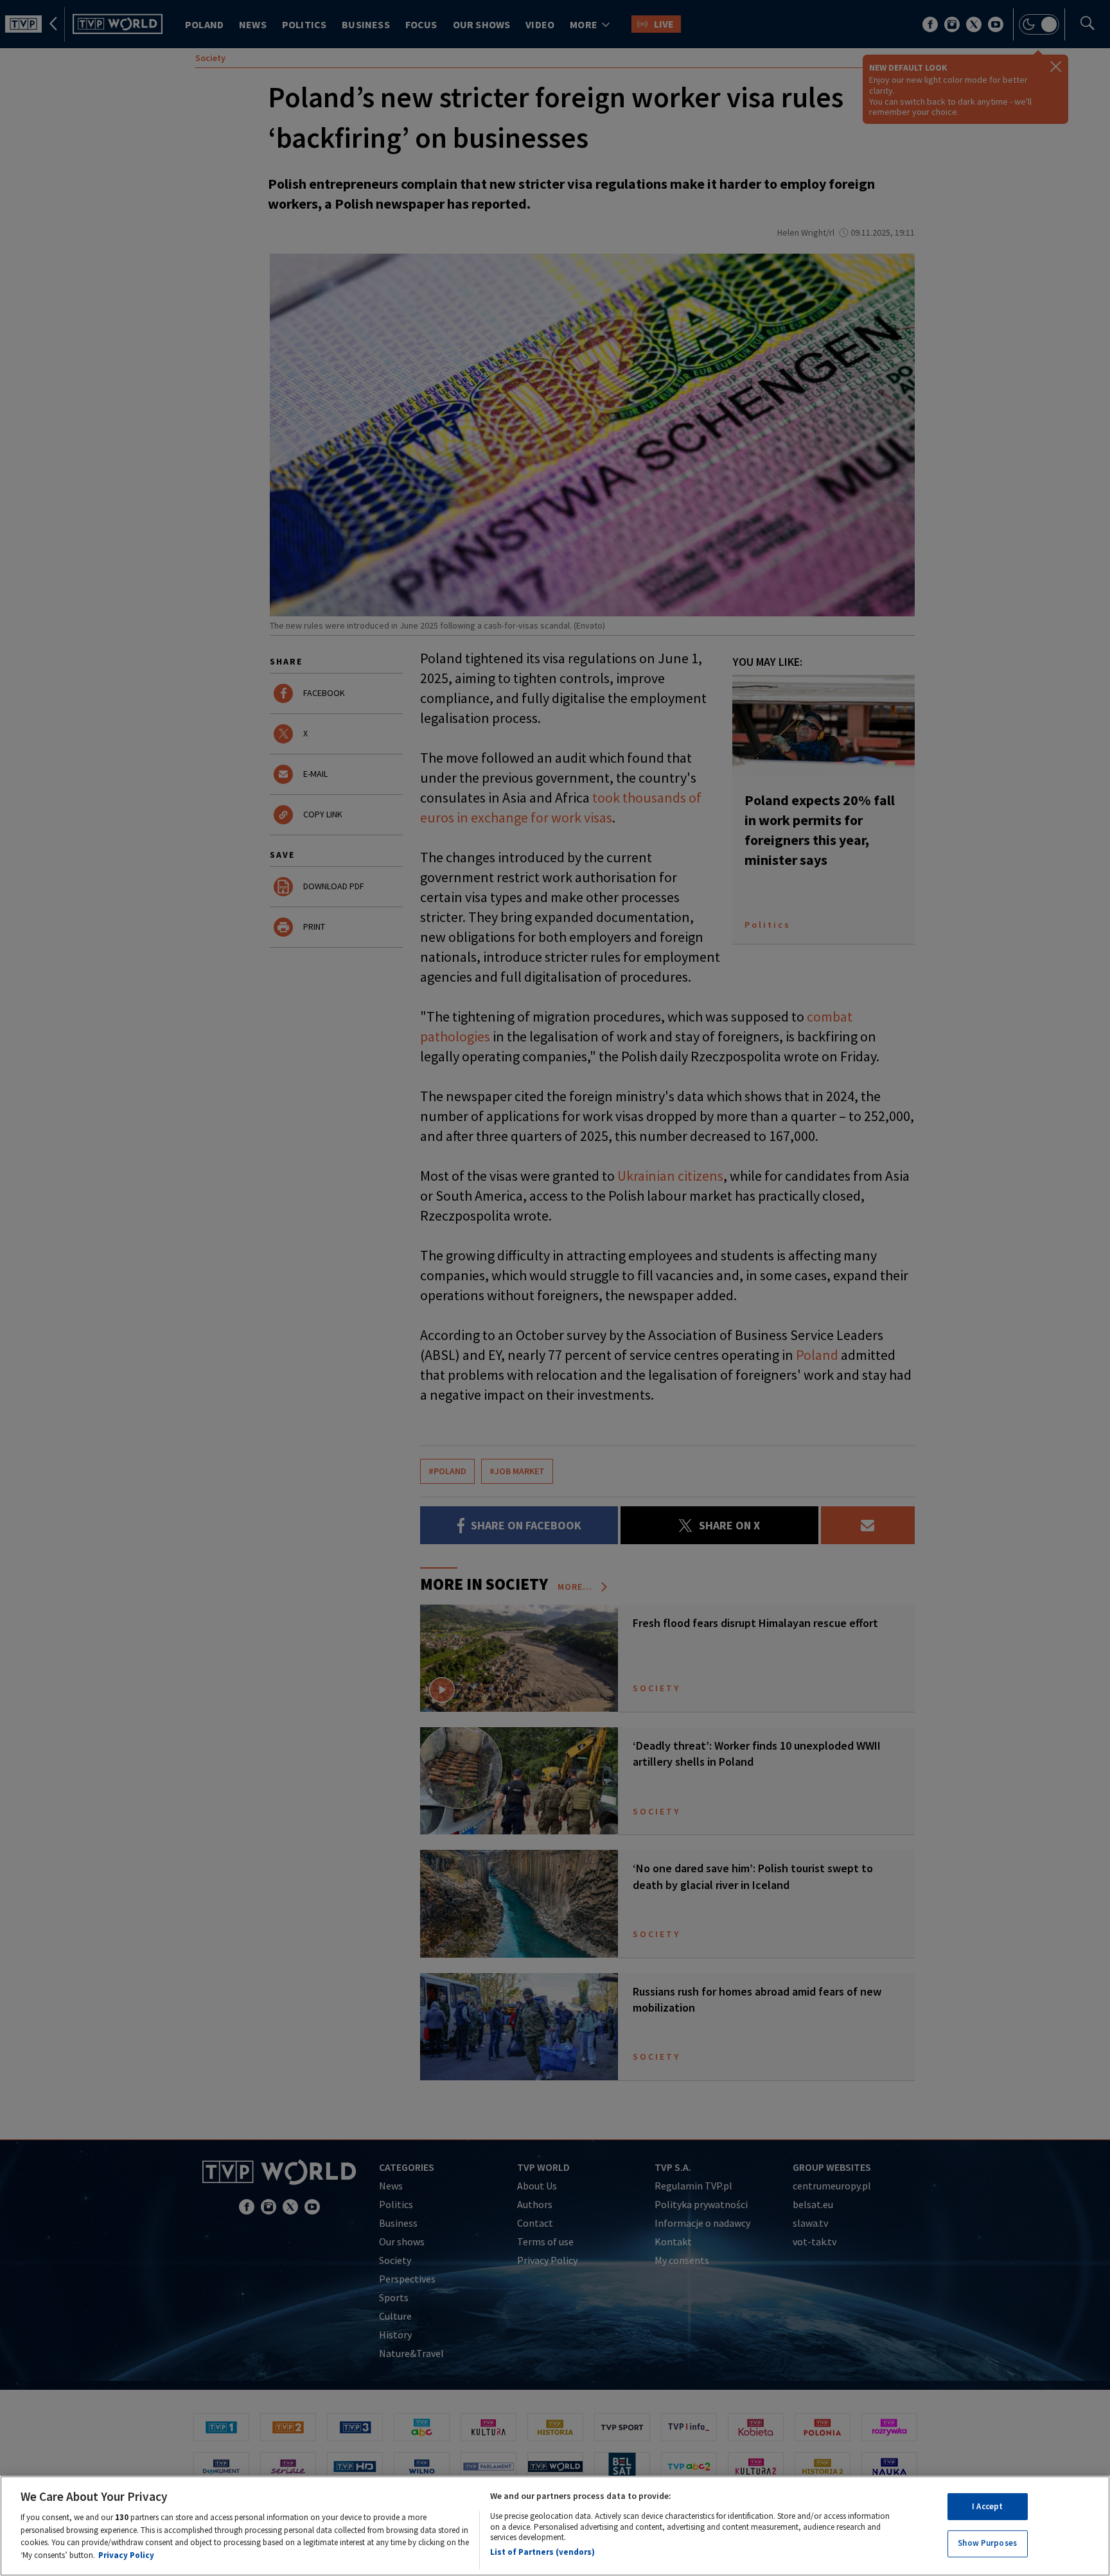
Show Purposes (987, 2543)
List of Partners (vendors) (542, 2552)
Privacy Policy (126, 2554)
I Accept (987, 2506)
